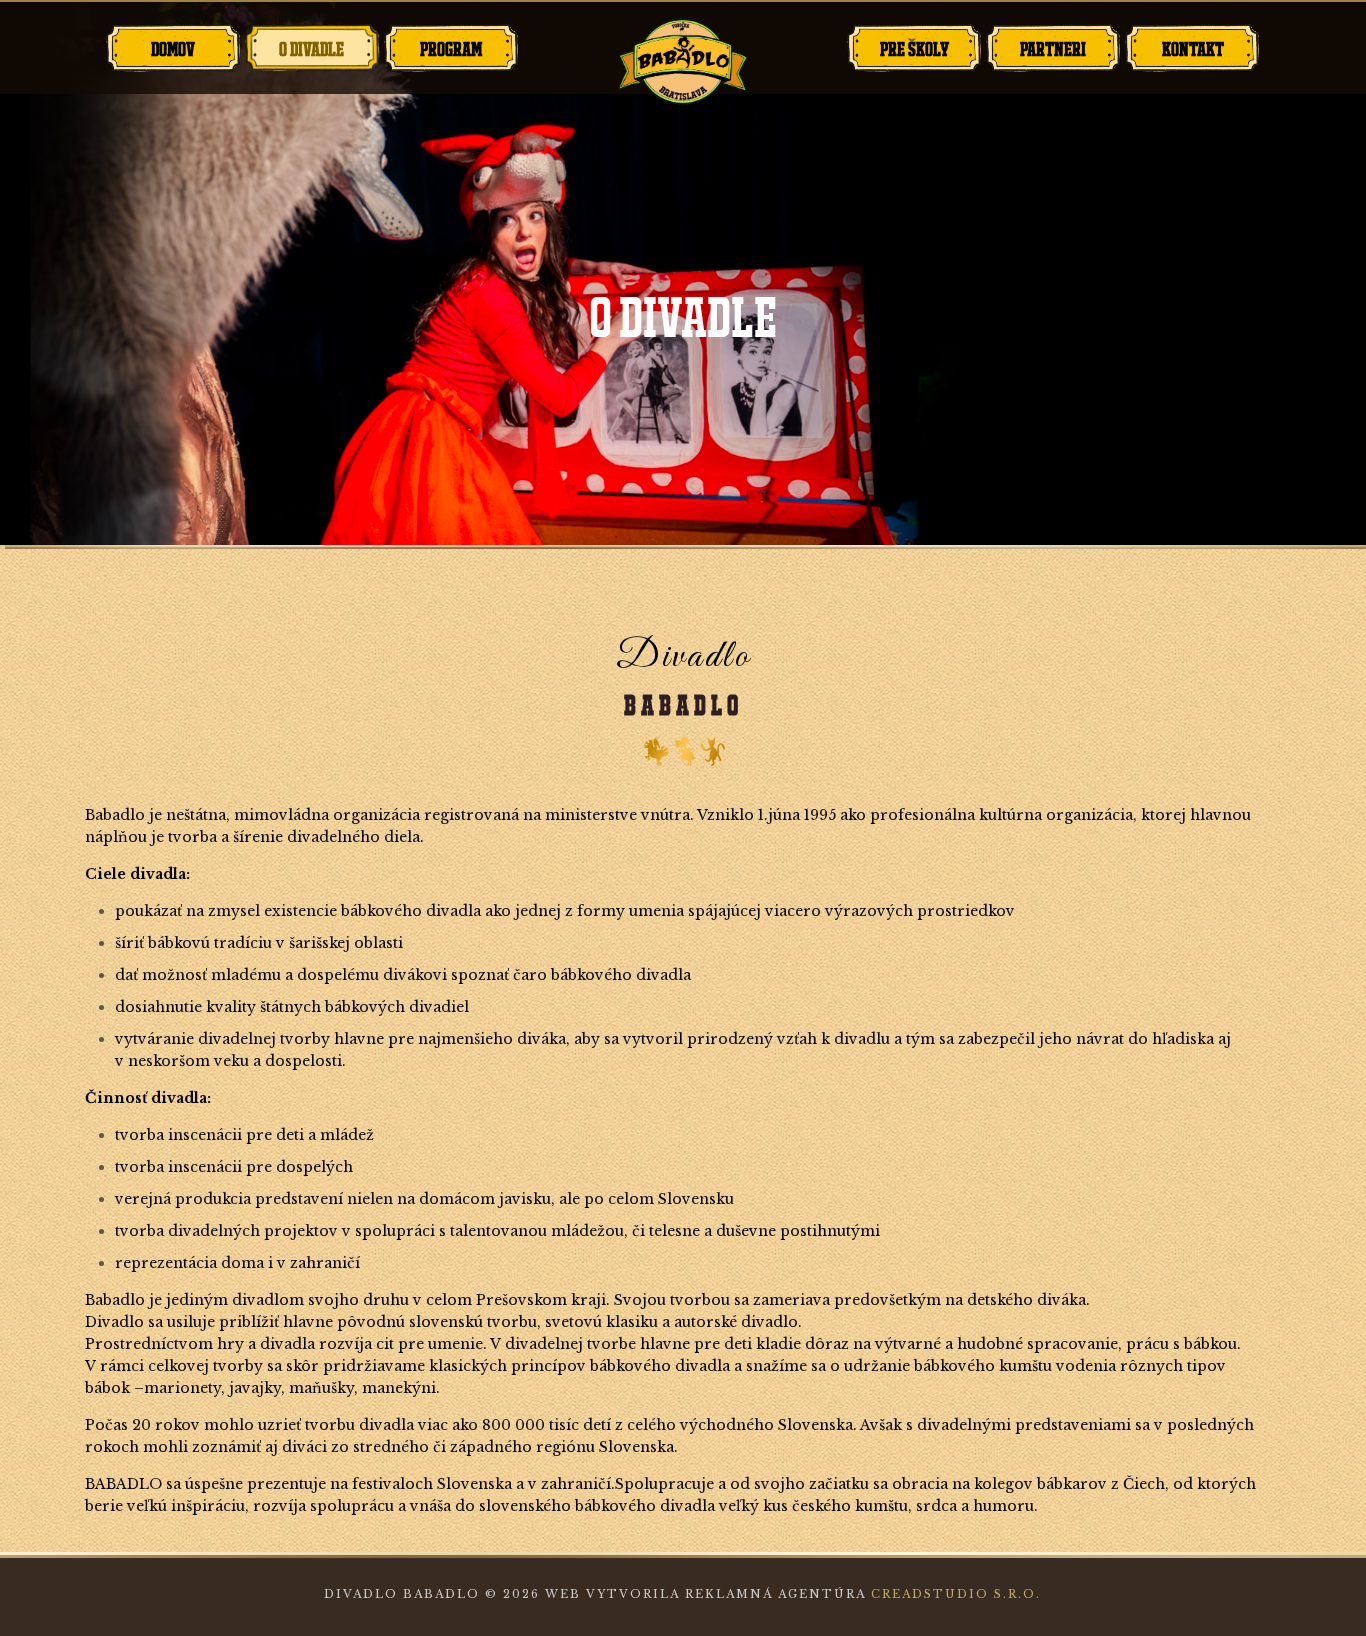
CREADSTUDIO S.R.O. (956, 1594)
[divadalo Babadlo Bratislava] (683, 62)
